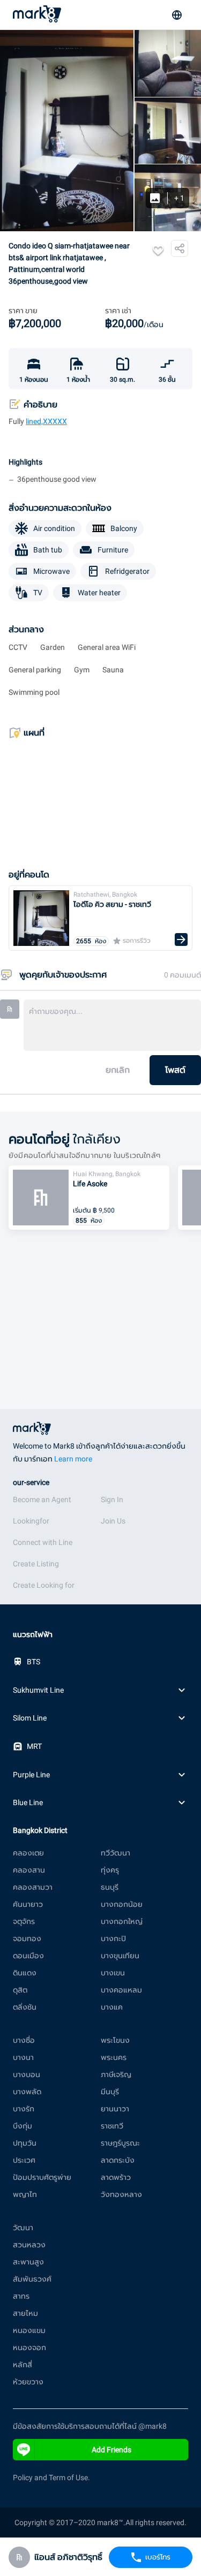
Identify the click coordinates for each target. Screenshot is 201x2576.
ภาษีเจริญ (116, 2074)
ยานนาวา (115, 2109)
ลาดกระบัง (118, 2160)
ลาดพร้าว (116, 2177)
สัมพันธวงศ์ (32, 2279)
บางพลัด (27, 2092)
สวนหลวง (29, 2245)
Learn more (73, 1459)
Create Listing (36, 1564)
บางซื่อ (24, 2040)
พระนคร (114, 2057)
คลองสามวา (33, 1887)
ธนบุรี (110, 1887)
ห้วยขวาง (28, 2382)
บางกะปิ (113, 1938)
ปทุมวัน (25, 2143)
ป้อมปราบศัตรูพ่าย (42, 2177)
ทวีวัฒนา (116, 1853)
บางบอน (27, 2074)
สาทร (21, 2296)
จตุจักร (24, 1921)
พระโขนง (115, 2040)
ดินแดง (25, 1973)
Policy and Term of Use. (51, 2477)
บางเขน (113, 1973)
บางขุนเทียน (120, 1956)
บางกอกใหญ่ (122, 1921)
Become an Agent (42, 1499)
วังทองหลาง (121, 2194)
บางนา (23, 2057)
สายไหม (25, 2313)
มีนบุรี (110, 2092)
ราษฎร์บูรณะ (120, 2143)
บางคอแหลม (121, 1990)
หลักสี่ (23, 2365)
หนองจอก (29, 2347)
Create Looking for (44, 1585)
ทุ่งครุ (110, 1870)
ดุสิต (20, 1990)
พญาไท (25, 2194)
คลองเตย (28, 1853)
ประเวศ (24, 2160)
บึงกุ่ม (23, 2126)
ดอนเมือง (28, 1956)
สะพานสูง (28, 2262)
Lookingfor (31, 1521)
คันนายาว (28, 1904)
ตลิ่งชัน (25, 2007)
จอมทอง (27, 1938)
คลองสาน (29, 1870)
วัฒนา (23, 2228)
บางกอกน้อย (122, 1904)
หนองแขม (29, 2330)
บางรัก (24, 2109)
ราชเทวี (112, 2126)
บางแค (112, 2007)
